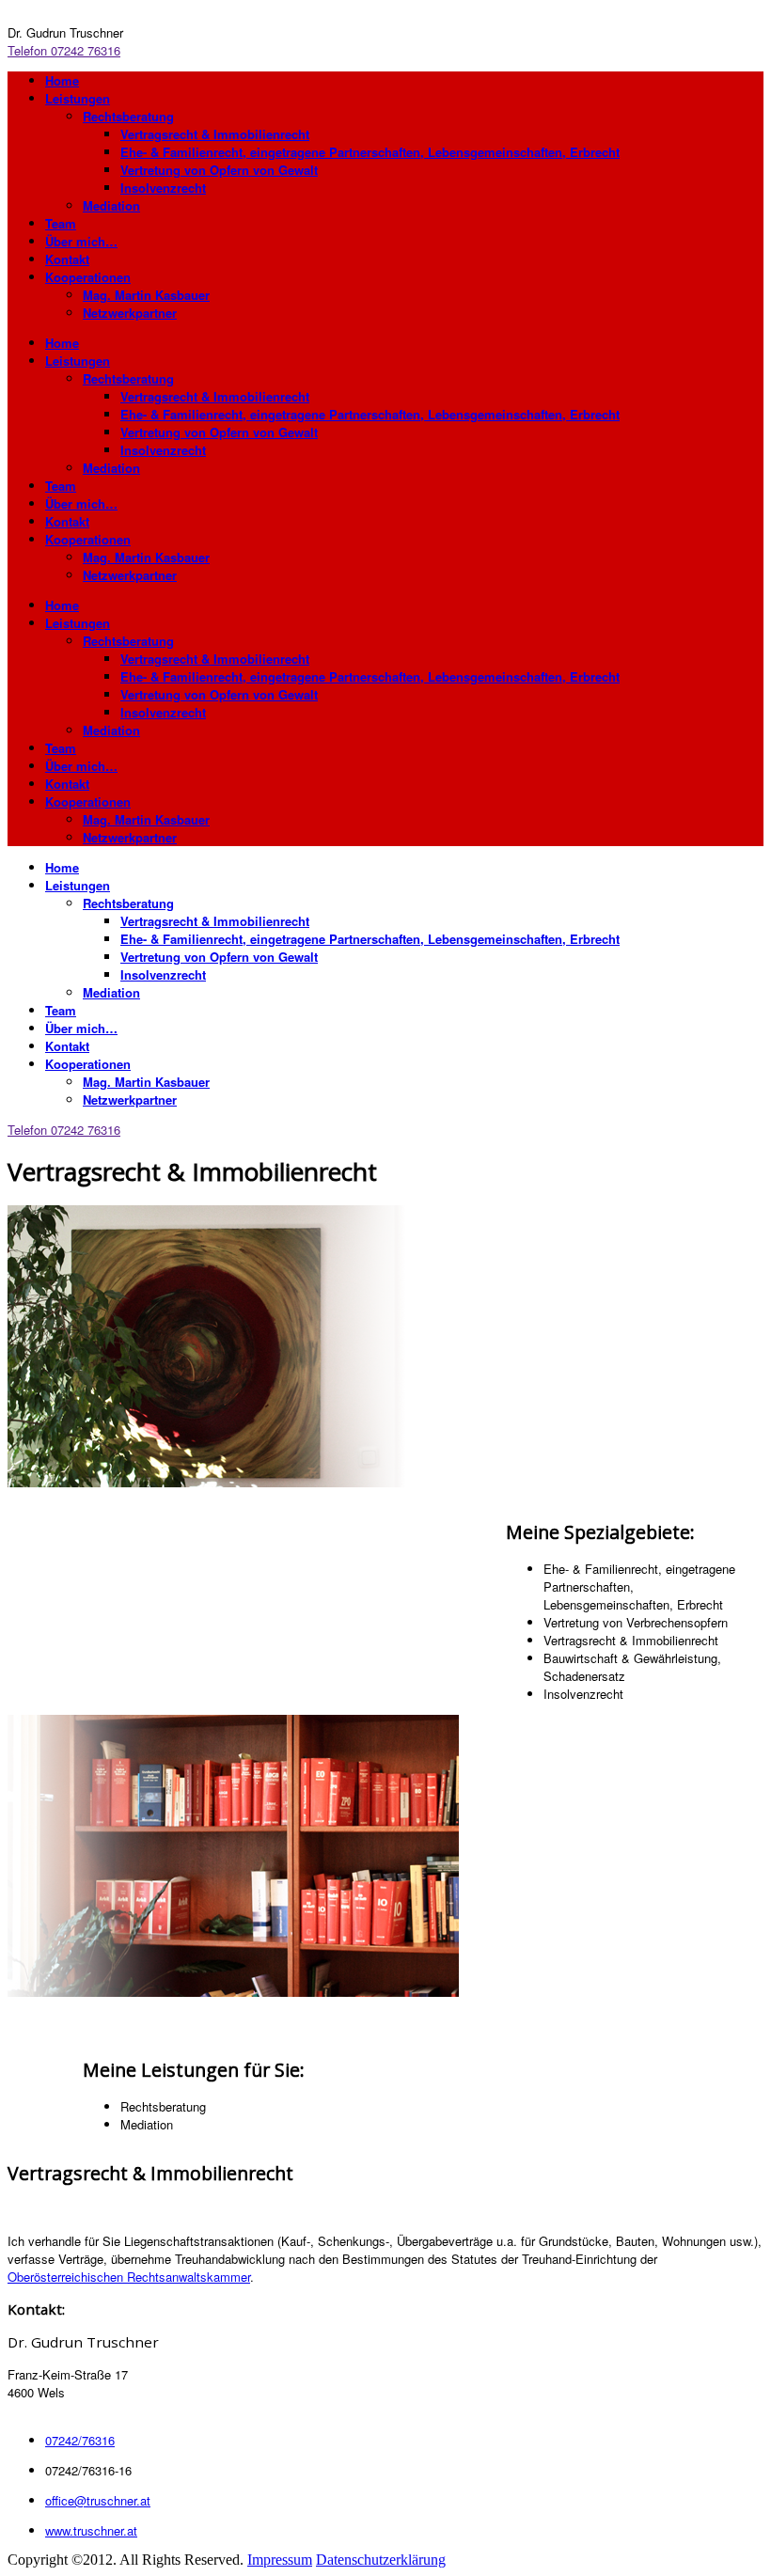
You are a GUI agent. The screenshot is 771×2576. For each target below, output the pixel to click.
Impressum (280, 2560)
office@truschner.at (98, 2500)
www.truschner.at (91, 2530)
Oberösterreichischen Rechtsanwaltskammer (129, 2277)
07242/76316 (80, 2440)
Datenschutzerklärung (381, 2560)
